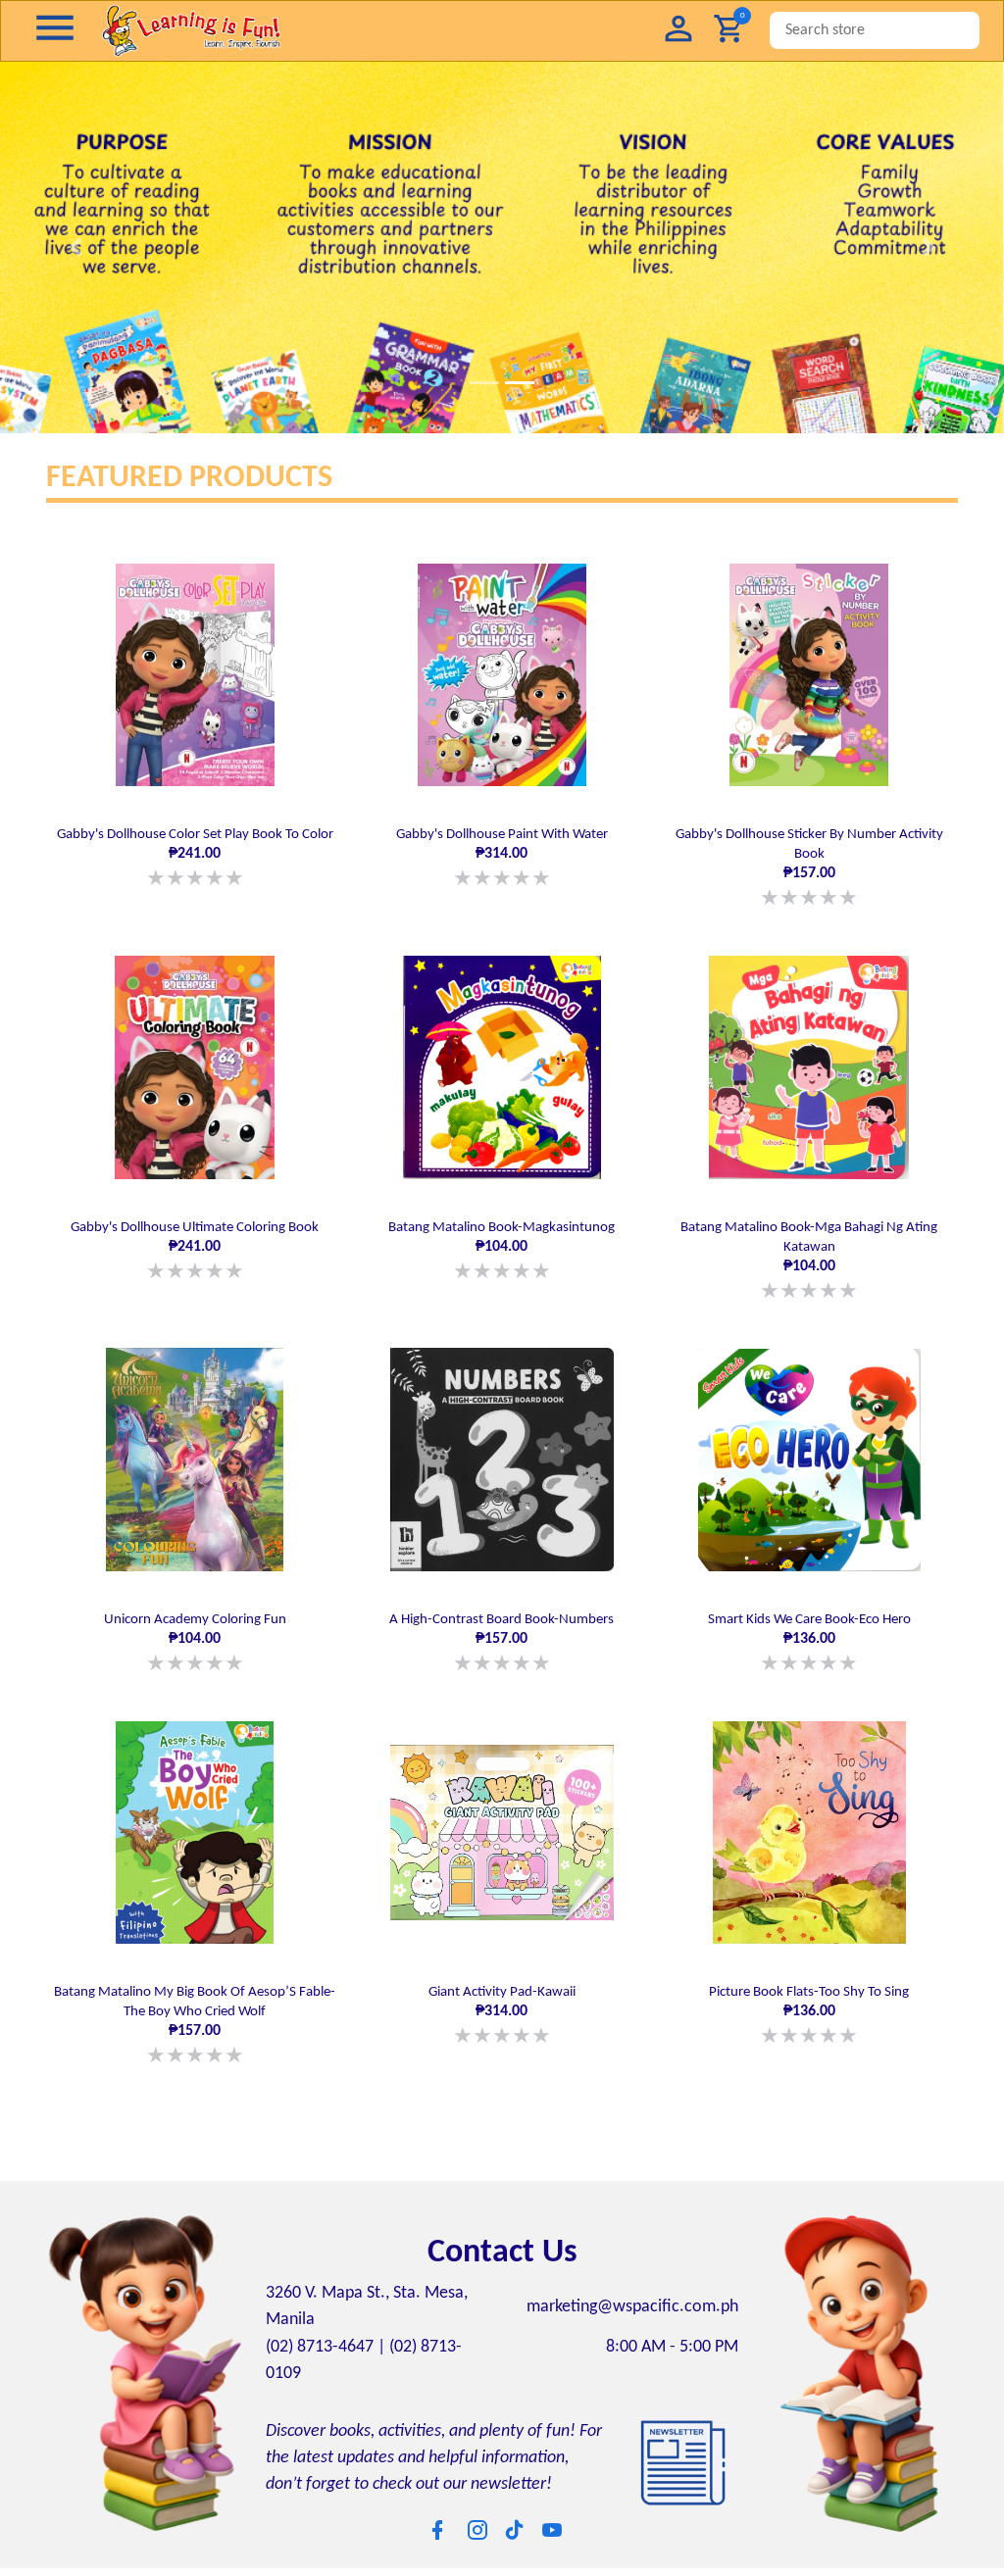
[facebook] (437, 2510)
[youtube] (552, 2510)
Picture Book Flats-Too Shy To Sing (809, 1999)
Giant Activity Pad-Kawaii (502, 1999)
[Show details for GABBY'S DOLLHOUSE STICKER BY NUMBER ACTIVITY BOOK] (809, 675)
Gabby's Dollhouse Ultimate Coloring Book (195, 1244)
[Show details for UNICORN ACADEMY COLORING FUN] (195, 1450)
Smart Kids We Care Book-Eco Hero (809, 1632)
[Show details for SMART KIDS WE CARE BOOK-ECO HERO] (809, 1450)
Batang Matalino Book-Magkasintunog (502, 1244)
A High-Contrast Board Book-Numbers (502, 1632)
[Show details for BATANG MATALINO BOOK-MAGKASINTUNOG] (502, 1062)
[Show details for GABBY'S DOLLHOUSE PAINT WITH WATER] (502, 675)
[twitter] (515, 2509)
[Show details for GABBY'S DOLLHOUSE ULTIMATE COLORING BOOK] (195, 1062)
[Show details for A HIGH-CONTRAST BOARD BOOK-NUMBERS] (502, 1450)
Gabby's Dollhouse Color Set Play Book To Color (195, 856)
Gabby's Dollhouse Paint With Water (502, 856)
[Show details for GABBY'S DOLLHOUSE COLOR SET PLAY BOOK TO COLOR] (195, 675)
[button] (678, 31)
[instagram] (477, 2510)
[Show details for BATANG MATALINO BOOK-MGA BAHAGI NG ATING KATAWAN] (809, 1062)
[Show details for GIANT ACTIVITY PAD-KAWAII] (502, 1818)
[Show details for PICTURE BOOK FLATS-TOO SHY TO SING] (809, 1818)
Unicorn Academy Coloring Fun (195, 1632)
